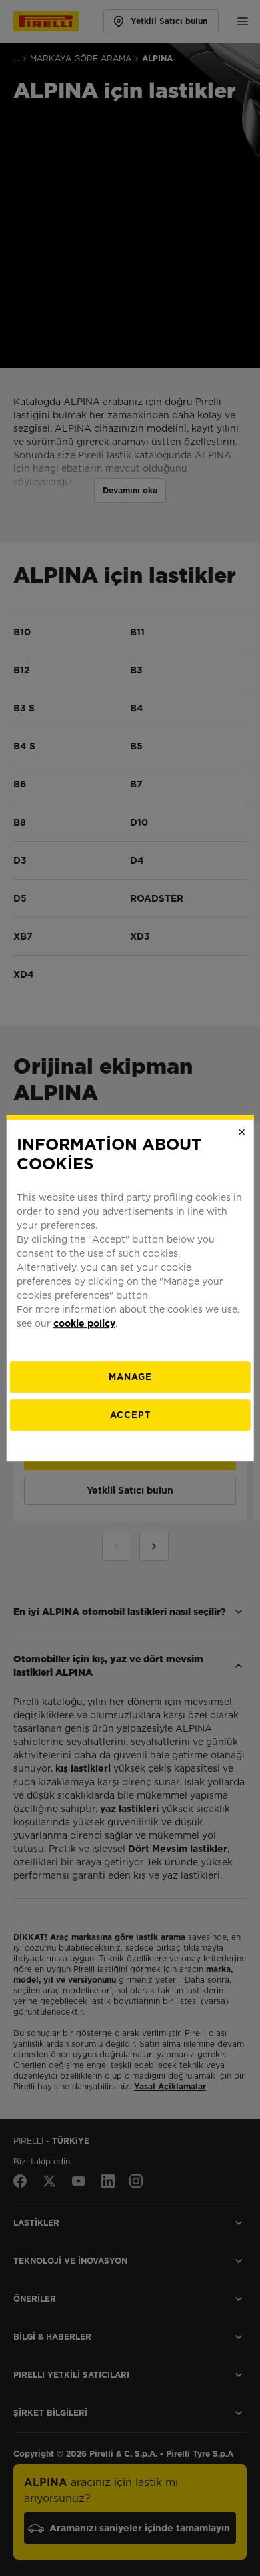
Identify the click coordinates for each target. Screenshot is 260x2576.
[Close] (241, 1132)
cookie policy (84, 1323)
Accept (130, 1415)
